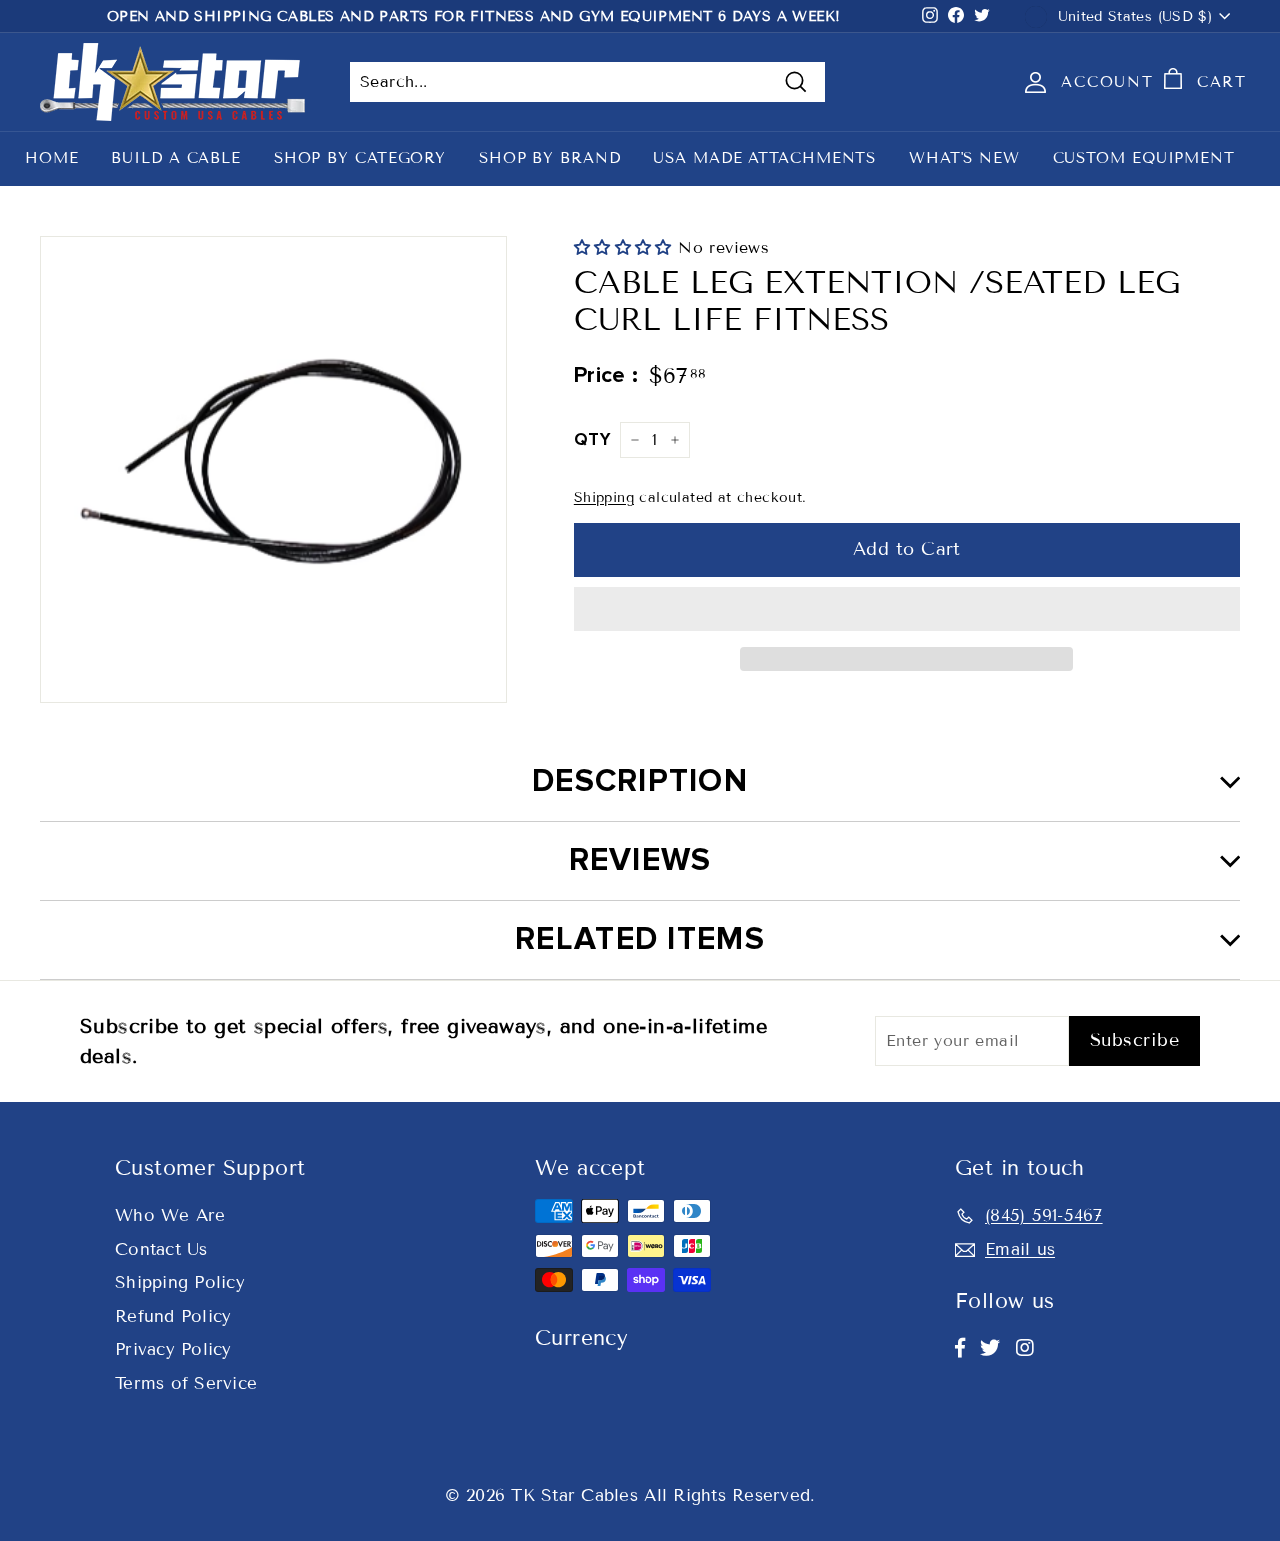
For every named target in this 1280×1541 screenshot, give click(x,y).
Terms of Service (186, 1383)
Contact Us (161, 1249)
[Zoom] (273, 469)
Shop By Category (360, 158)
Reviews (640, 860)
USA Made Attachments (764, 158)
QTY (592, 439)
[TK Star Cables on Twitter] (990, 1348)
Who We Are (170, 1215)
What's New (964, 158)
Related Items (640, 939)
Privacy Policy (173, 1349)
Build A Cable (176, 158)
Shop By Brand (550, 158)
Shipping (604, 497)
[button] (626, 247)
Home (52, 158)
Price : (606, 375)
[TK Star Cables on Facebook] (960, 1348)
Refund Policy (173, 1316)
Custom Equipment (1144, 158)
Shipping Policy (180, 1282)
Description (640, 781)
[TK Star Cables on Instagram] (1025, 1348)
